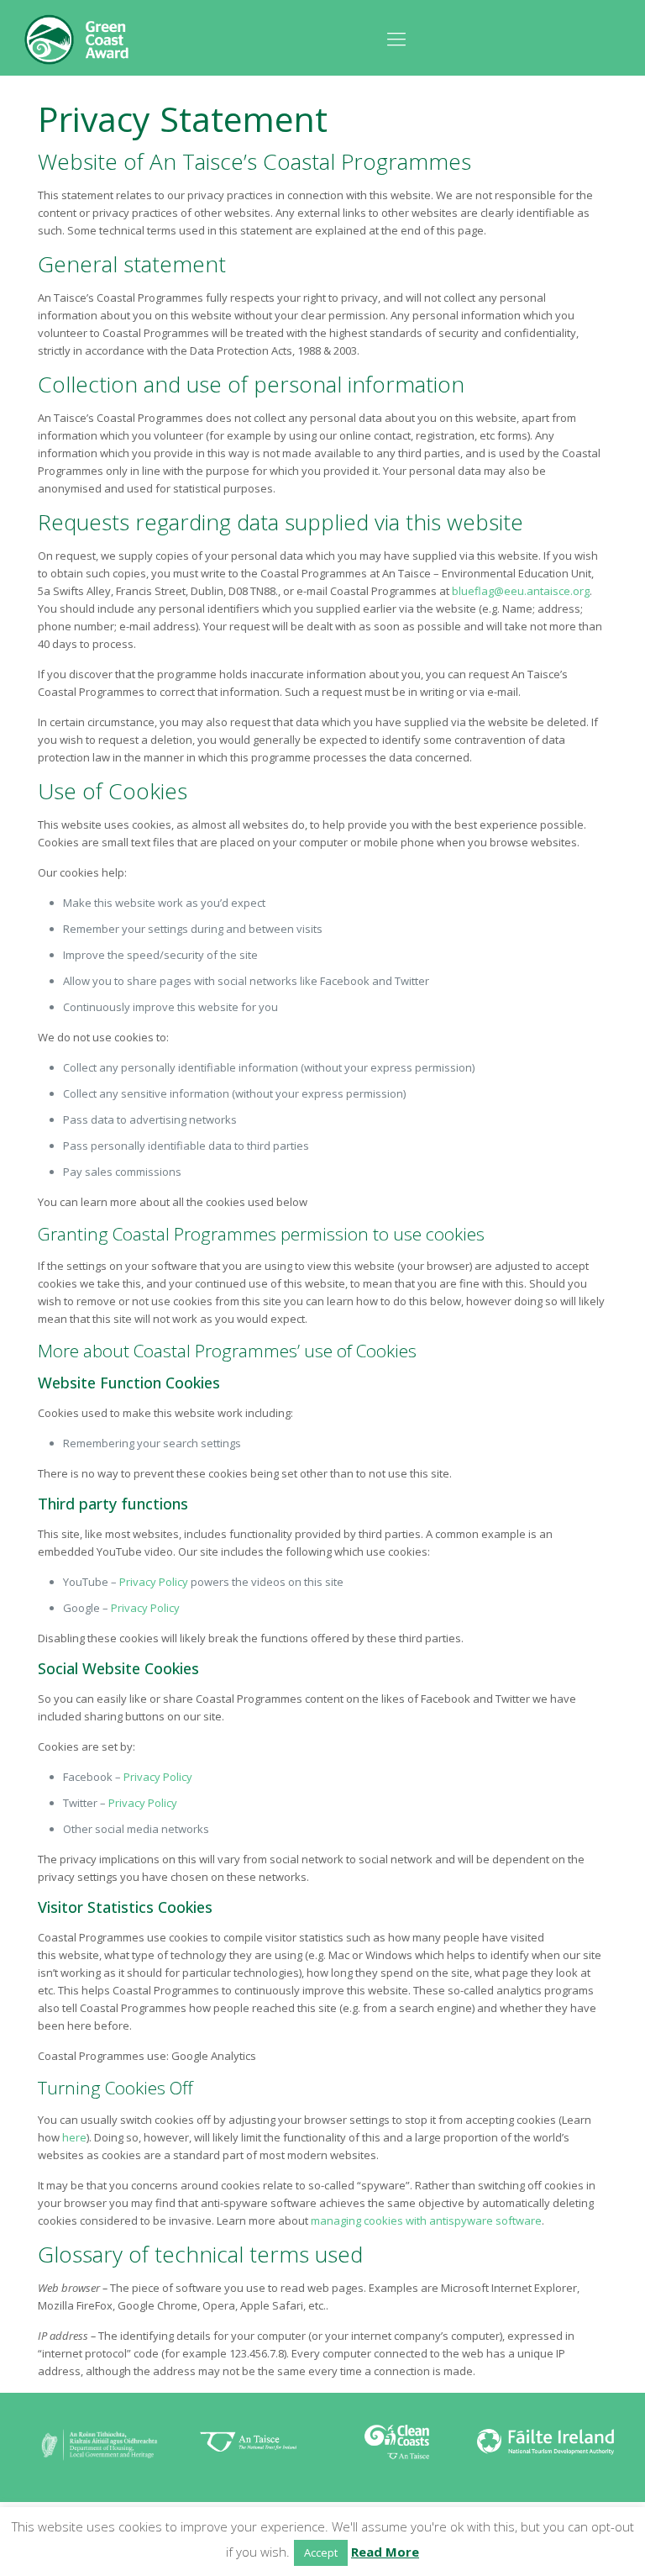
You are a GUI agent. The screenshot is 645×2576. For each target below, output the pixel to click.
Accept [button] (321, 2552)
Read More (385, 2552)
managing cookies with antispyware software (426, 2220)
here (74, 2137)
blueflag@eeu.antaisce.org (521, 591)
